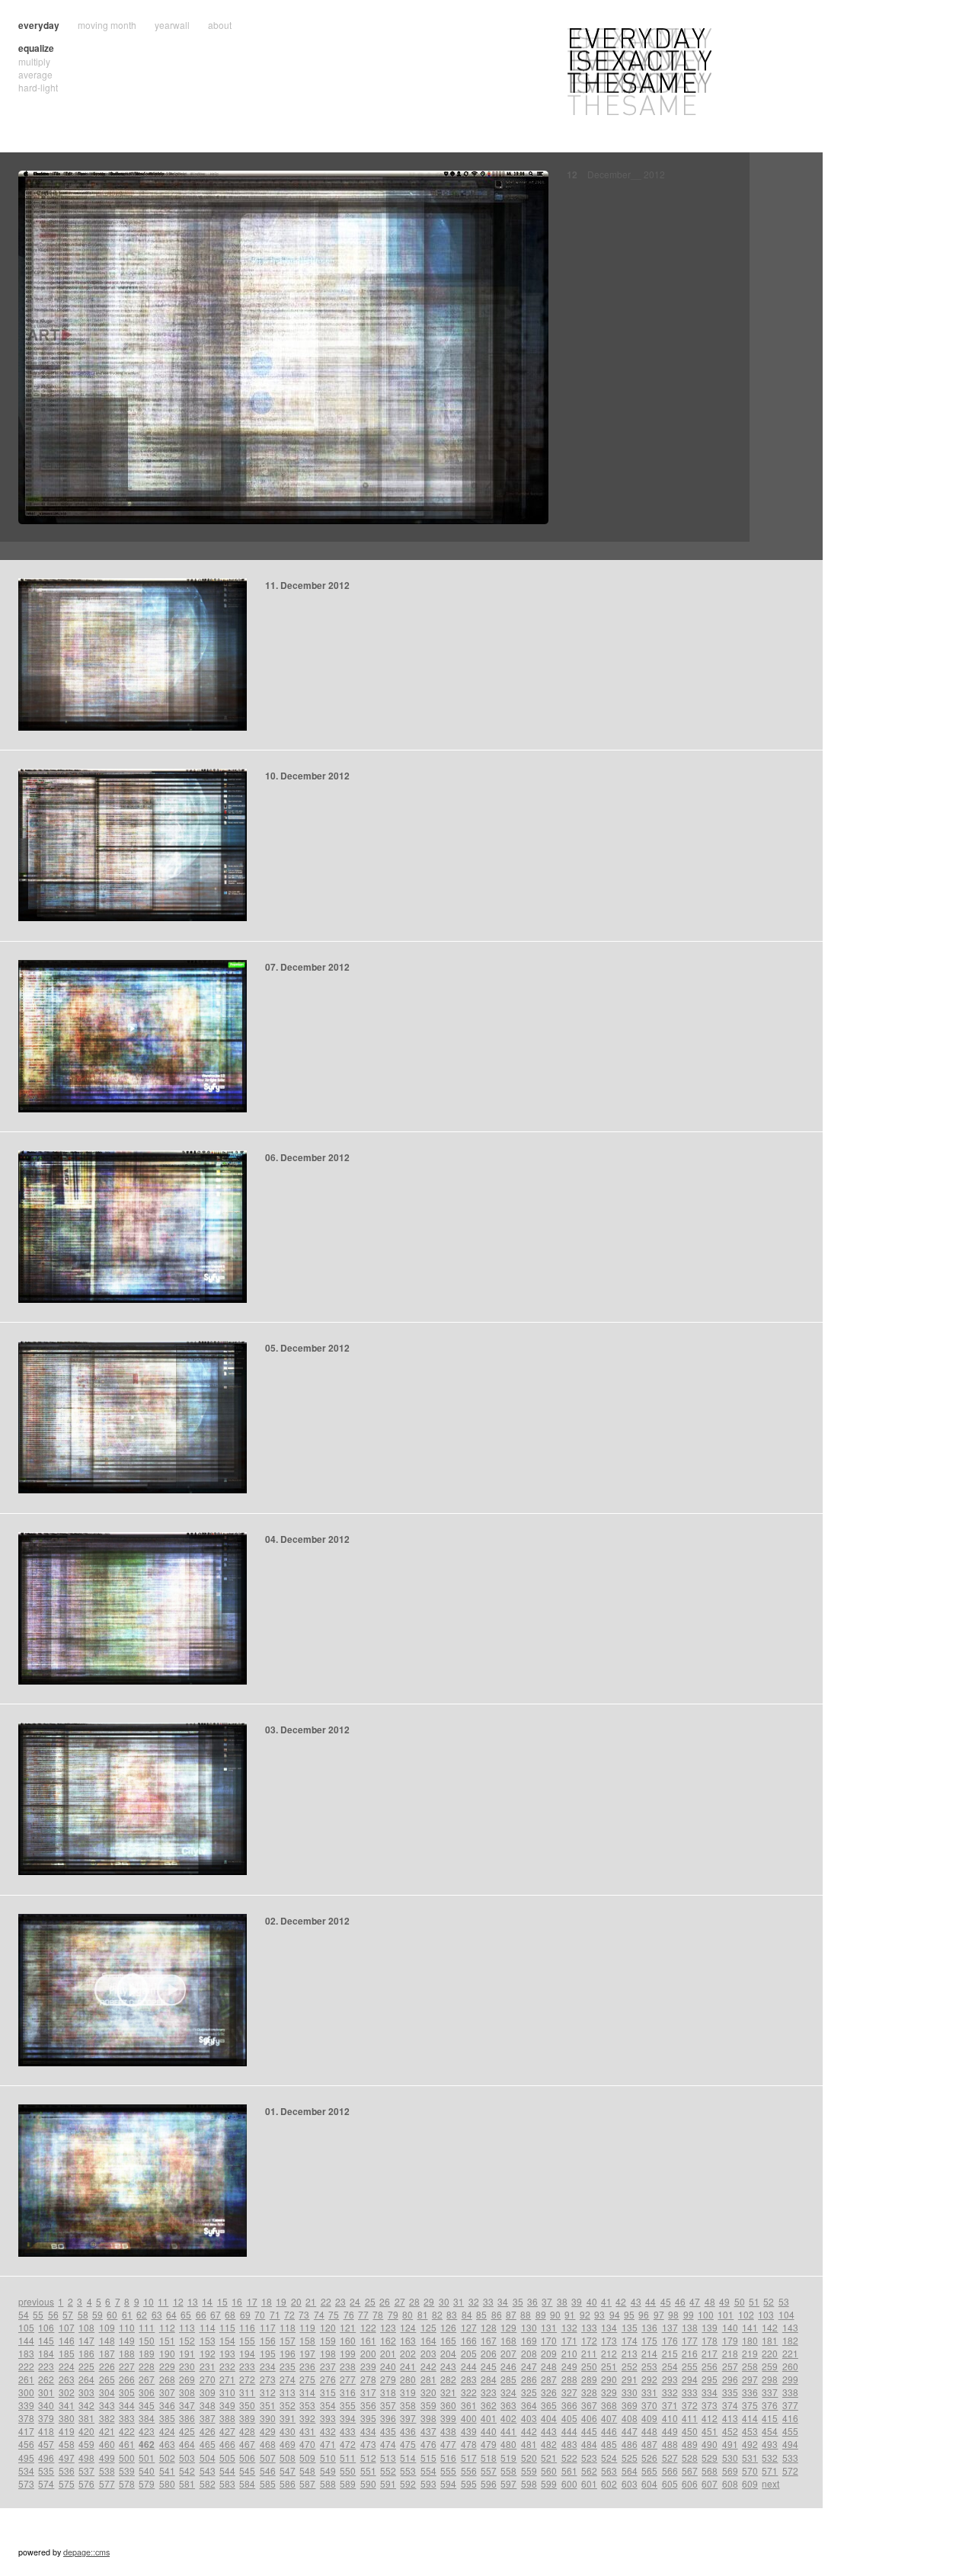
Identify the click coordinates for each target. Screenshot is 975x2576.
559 (529, 2470)
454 (770, 2431)
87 (511, 2314)
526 (649, 2458)
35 (518, 2301)
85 (481, 2314)
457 (46, 2444)
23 (340, 2301)
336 (750, 2392)
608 (730, 2483)
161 (368, 2340)
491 (730, 2444)
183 (26, 2353)
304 (107, 2392)
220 (770, 2353)
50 (740, 2301)
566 (670, 2470)
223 (46, 2366)
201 (388, 2353)
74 (319, 2314)
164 (428, 2340)
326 (549, 2392)
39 (577, 2301)
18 (267, 2301)
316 (348, 2392)
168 (508, 2340)
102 (746, 2314)
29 (429, 2301)
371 (670, 2405)
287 (549, 2379)
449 (670, 2431)
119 (307, 2327)
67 (216, 2314)
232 (227, 2366)
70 (260, 2314)
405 (569, 2418)
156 (268, 2340)
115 (227, 2327)
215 (670, 2353)
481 (529, 2444)
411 (690, 2418)
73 (304, 2314)
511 (348, 2458)
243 (448, 2366)
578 (127, 2483)
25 (370, 2301)
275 (307, 2379)
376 (770, 2405)
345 (147, 2405)
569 (730, 2470)
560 (549, 2470)
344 (127, 2405)
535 (46, 2470)
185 (67, 2353)
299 (790, 2379)
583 (227, 2483)
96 (644, 2314)
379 (46, 2418)
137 (670, 2327)
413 (730, 2418)
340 (46, 2405)
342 (86, 2405)
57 (68, 2314)
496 (46, 2458)
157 (288, 2340)
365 (549, 2405)
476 (428, 2444)
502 (167, 2458)
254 (670, 2366)
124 (408, 2327)
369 (630, 2405)
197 (307, 2353)
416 (790, 2418)
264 (86, 2379)
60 (112, 2314)
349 (227, 2405)
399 (448, 2418)
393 (328, 2418)
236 (307, 2366)
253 (649, 2366)
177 (690, 2340)
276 (328, 2379)
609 (750, 2483)
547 (288, 2470)
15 (222, 2301)
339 (26, 2405)
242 (428, 2366)
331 (649, 2392)
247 (529, 2366)
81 (423, 2314)
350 (247, 2405)
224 (67, 2366)
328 (589, 2392)
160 (348, 2340)
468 (268, 2444)
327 (569, 2392)
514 (408, 2458)
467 (247, 2444)
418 (46, 2431)
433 (348, 2431)
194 (247, 2353)
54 (24, 2314)
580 (167, 2483)
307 (167, 2392)
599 (549, 2483)
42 (621, 2301)
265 (107, 2379)
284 (489, 2379)
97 (659, 2314)
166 (469, 2340)
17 (252, 2301)
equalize (36, 48)
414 (750, 2418)
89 (541, 2314)
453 (750, 2431)
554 (428, 2470)
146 (67, 2340)
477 (448, 2444)
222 (26, 2366)
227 (127, 2366)
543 (208, 2470)
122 (368, 2327)
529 (710, 2458)
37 (547, 2301)
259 (770, 2366)
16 (237, 2301)
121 (348, 2327)
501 (147, 2458)
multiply (34, 61)
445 (589, 2431)
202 (408, 2353)
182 (790, 2340)
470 (307, 2444)
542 (187, 2470)
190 (167, 2353)
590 (368, 2483)
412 (710, 2418)
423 (147, 2431)
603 (630, 2483)
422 (127, 2431)
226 (107, 2366)
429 (268, 2431)
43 (636, 2301)
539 (127, 2470)
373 (710, 2405)
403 (529, 2418)
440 (489, 2431)
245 (489, 2366)
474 (388, 2444)
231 (208, 2366)
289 (589, 2379)
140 (730, 2327)
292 (649, 2379)
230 (187, 2366)
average (35, 74)
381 (86, 2418)
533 (790, 2458)
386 (187, 2418)
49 (724, 2301)
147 (86, 2340)
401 (489, 2418)
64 (171, 2314)
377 (790, 2405)
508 (288, 2458)
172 (589, 2340)
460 (107, 2444)
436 (408, 2431)
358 (408, 2405)
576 (86, 2483)
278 (368, 2379)
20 (296, 2301)
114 (208, 2327)
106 (46, 2327)
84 (467, 2314)
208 (529, 2353)
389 (247, 2418)
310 (227, 2392)
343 (107, 2405)
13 (193, 2301)
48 (710, 2301)
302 (67, 2392)
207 (508, 2353)
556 (469, 2470)
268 (167, 2379)
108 (86, 2327)
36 (532, 2301)
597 (508, 2483)
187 (107, 2353)
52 (769, 2301)
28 (414, 2301)
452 (730, 2431)
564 (630, 2470)
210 (569, 2353)
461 (127, 2444)
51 (754, 2301)
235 (288, 2366)
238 (348, 2366)
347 (187, 2405)
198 (328, 2353)
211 (589, 2353)
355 (348, 2405)
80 (408, 2314)
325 (529, 2392)
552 (388, 2470)
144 (26, 2340)
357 (388, 2405)
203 (428, 2353)
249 (569, 2366)
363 (508, 2405)
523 (589, 2458)
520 (529, 2458)
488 (670, 2444)
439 (469, 2431)
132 (569, 2327)
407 (609, 2418)
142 (770, 2327)
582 (208, 2483)
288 (569, 2379)
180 (750, 2340)
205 (469, 2353)
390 (268, 2418)
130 (529, 2327)
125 (428, 2327)
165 (448, 2340)
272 (247, 2379)
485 (609, 2444)
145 (46, 2340)
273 (268, 2379)
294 (690, 2379)
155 (247, 2340)
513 (388, 2458)
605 (670, 2483)
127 (469, 2327)
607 (710, 2483)
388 (227, 2418)
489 (690, 2444)
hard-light (38, 87)
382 (107, 2418)
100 (706, 2314)
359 (428, 2405)
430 (288, 2431)
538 (107, 2470)
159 (328, 2340)
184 (46, 2353)
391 (288, 2418)
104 (786, 2314)
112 (167, 2327)
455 (790, 2431)
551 (368, 2470)
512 (368, 2458)
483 (569, 2444)
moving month (107, 25)
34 (503, 2301)
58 (83, 2314)
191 (187, 2353)
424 (167, 2431)
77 (363, 2314)
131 (549, 2327)
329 (609, 2392)
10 (149, 2301)
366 (569, 2405)
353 (307, 2405)
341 (67, 2405)
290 (609, 2379)
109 (107, 2327)
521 (549, 2458)
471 (328, 2444)
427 (227, 2431)
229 (167, 2366)
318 (388, 2392)
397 (408, 2418)
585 (268, 2483)
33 (488, 2301)
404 (549, 2418)
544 (227, 2470)
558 (508, 2470)
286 (529, 2379)
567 (690, 2470)
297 (750, 2379)
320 (428, 2392)
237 (328, 2366)
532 (770, 2458)
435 (388, 2431)
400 (469, 2418)
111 (147, 2327)
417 (26, 2431)
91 (570, 2314)
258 (750, 2366)
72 (289, 2314)
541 (167, 2470)
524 (609, 2458)
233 (247, 2366)
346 (167, 2405)
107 (67, 2327)
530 (730, 2458)
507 (268, 2458)
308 (187, 2392)
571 (770, 2470)
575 (67, 2483)
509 (307, 2458)
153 (208, 2340)
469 (288, 2444)
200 (368, 2353)
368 (609, 2405)
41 (606, 2301)
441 (508, 2431)
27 (400, 2301)
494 (790, 2444)
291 (630, 2379)
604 (649, 2483)
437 (428, 2431)
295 (710, 2379)
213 (630, 2353)
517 (469, 2458)
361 (469, 2405)
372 (690, 2405)
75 (334, 2314)
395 (368, 2418)
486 (630, 2444)
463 (167, 2444)
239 (368, 2366)
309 (208, 2392)
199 (348, 2353)
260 (790, 2366)
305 (127, 2392)
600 (569, 2483)
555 (448, 2470)
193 (227, 2353)
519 (508, 2458)
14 (207, 2301)
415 (770, 2418)
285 (508, 2379)
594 (448, 2483)
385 (167, 2418)
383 (127, 2418)
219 (750, 2353)
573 (26, 2483)
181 (770, 2340)
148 (107, 2340)
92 (585, 2314)
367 (589, 2405)
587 (307, 2483)
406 (589, 2418)
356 (368, 2405)
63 (157, 2314)
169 (529, 2340)
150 (147, 2340)
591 (388, 2483)
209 (549, 2353)
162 (388, 2340)
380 (67, 2418)
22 (326, 2301)
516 (448, 2458)
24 (355, 2301)
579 (147, 2483)
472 (348, 2444)
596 (489, 2483)
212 (609, 2353)
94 (615, 2314)
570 (750, 2470)
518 (489, 2458)
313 (288, 2392)
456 (26, 2444)
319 (408, 2392)
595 (469, 2483)
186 (86, 2353)
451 (710, 2431)
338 (790, 2392)
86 (497, 2314)
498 (86, 2458)
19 (281, 2301)
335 (730, 2392)
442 (529, 2431)
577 (107, 2483)
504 (208, 2458)
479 (489, 2444)
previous (36, 2301)
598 (529, 2483)
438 (448, 2431)
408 (630, 2418)
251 (609, 2366)
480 (508, 2444)
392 (307, 2418)
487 (649, 2444)
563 (609, 2470)
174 (630, 2340)
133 (589, 2327)
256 (710, 2366)
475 (408, 2444)
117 (268, 2327)
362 (489, 2405)
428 (247, 2431)
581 (187, 2483)
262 (46, 2379)
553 (408, 2470)
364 (529, 2405)
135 (630, 2327)
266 (127, 2379)
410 (670, 2418)
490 (710, 2444)
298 (770, 2379)
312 (268, 2392)
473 (368, 2444)
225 (86, 2366)
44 (651, 2301)
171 (569, 2340)
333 (690, 2392)
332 (670, 2392)
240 (388, 2366)
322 (469, 2392)
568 (710, 2470)
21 (311, 2301)
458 (67, 2444)
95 (629, 2314)
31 (459, 2301)
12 (178, 2301)
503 (187, 2458)
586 (288, 2483)
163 (408, 2340)
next (770, 2483)
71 (275, 2314)
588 (328, 2483)
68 (230, 2314)
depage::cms (86, 2552)
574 (46, 2483)
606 (690, 2483)
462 (147, 2444)
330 (630, 2392)
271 (227, 2379)
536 (67, 2470)
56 (53, 2314)
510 (328, 2458)
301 (46, 2392)
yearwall (172, 25)
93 (599, 2314)
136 (649, 2327)
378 (26, 2418)
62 (142, 2314)
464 (187, 2444)
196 (288, 2353)
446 (609, 2431)
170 (549, 2340)
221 (790, 2353)
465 (208, 2444)
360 (448, 2405)
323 (489, 2392)
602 (609, 2483)
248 (549, 2366)
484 (589, 2444)
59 (97, 2314)
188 (127, 2353)
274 (288, 2379)
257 (730, 2366)
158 (307, 2340)
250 (589, 2366)
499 (107, 2458)
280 (408, 2379)
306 (147, 2392)
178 (710, 2340)
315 (328, 2392)
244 (469, 2366)
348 (208, 2405)
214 (649, 2353)
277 (348, 2379)
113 (187, 2327)
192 (208, 2353)
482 (549, 2444)
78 (378, 2314)
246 (508, 2366)
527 (670, 2458)
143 (790, 2327)
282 (448, 2379)
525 (630, 2458)
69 (245, 2314)
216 (690, 2353)
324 (508, 2392)
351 (268, 2405)
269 (187, 2379)
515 (428, 2458)
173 (609, 2340)
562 (589, 2470)
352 (288, 2405)
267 (147, 2379)
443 (549, 2431)
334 (710, 2392)
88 (526, 2314)
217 (710, 2353)
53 (784, 2301)
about (220, 25)
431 (307, 2431)
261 (26, 2379)
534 (26, 2470)
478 (469, 2444)
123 (388, 2327)
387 (208, 2418)
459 (86, 2444)
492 (750, 2444)
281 (428, 2379)
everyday (39, 25)
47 (695, 2301)
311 (247, 2392)
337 (770, 2392)
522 (569, 2458)
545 (247, 2470)
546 (268, 2470)
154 (227, 2340)
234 (268, 2366)
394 (348, 2418)
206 (489, 2353)
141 (750, 2327)
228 (147, 2366)
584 (247, 2483)
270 (208, 2379)
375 (750, 2405)
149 (127, 2340)
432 (328, 2431)
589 (348, 2483)
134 (609, 2327)
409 (649, 2418)
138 (690, 2327)
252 (630, 2366)
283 (469, 2379)
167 (489, 2340)
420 (86, 2431)
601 (589, 2483)
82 (437, 2314)
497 (67, 2458)
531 (750, 2458)
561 (569, 2470)
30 (444, 2301)
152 (187, 2340)
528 (690, 2458)
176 (670, 2340)
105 (26, 2327)
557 (489, 2470)
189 (147, 2353)
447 (630, 2431)
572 (790, 2470)
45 (666, 2301)
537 (86, 2470)
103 (766, 2314)
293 (670, 2379)
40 (592, 2301)
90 (555, 2314)
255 (690, 2366)
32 (474, 2301)
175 (649, 2340)
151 (167, 2340)
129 (508, 2327)
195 (268, 2353)
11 (163, 2301)
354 (328, 2405)
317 (368, 2392)
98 (673, 2314)
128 (489, 2327)
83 (452, 2314)
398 (428, 2418)
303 (86, 2392)
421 (107, 2431)
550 (348, 2470)
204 (448, 2353)
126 (448, 2327)
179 (730, 2340)
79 (393, 2314)
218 (730, 2353)
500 (127, 2458)
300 (26, 2392)
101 (726, 2314)
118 (288, 2327)
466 (227, 2444)
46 (680, 2301)
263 (67, 2379)
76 (349, 2314)
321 (448, 2392)
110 (127, 2327)
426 (208, 2431)
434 (368, 2431)
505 (227, 2458)
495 (26, 2458)
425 (187, 2431)
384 (147, 2418)
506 (247, 2458)
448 (649, 2431)
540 (147, 2470)
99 (689, 2314)
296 (730, 2379)
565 (649, 2470)
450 (690, 2431)
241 (408, 2366)
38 (562, 2301)
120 (328, 2327)
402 (508, 2418)
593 (428, 2483)
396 (388, 2418)
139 (710, 2327)
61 (127, 2314)
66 (201, 2314)
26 (385, 2301)
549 (328, 2470)
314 (307, 2392)
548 (307, 2470)
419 (67, 2431)
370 (649, 2405)
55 (38, 2314)
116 (247, 2327)
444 (569, 2431)
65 (186, 2314)
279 (388, 2379)
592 (408, 2483)
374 (730, 2405)
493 (770, 2444)
